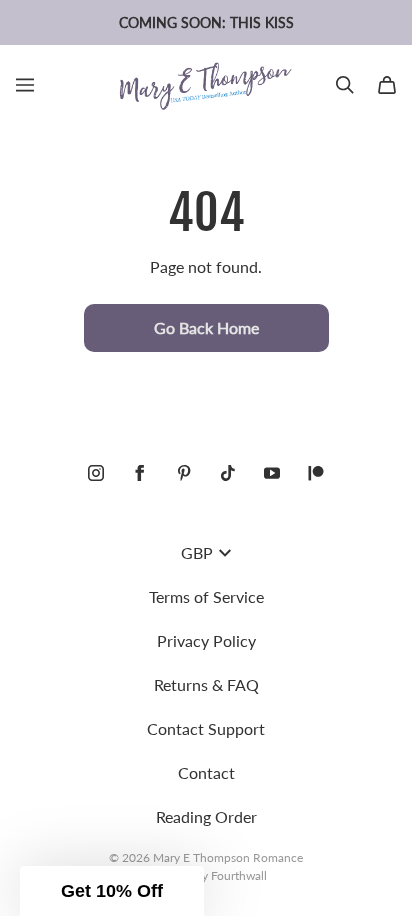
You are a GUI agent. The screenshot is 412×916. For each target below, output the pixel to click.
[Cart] (387, 85)
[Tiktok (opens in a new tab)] (228, 473)
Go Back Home (206, 327)
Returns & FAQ (206, 684)
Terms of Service (206, 596)
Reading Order (206, 816)
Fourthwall (239, 875)
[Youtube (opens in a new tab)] (272, 473)
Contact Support (206, 728)
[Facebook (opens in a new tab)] (140, 473)
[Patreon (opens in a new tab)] (316, 473)
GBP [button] (197, 552)
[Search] (345, 85)
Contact (206, 772)
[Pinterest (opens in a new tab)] (184, 473)
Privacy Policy (206, 640)
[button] (112, 891)
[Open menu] (25, 85)
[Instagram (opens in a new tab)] (96, 473)
